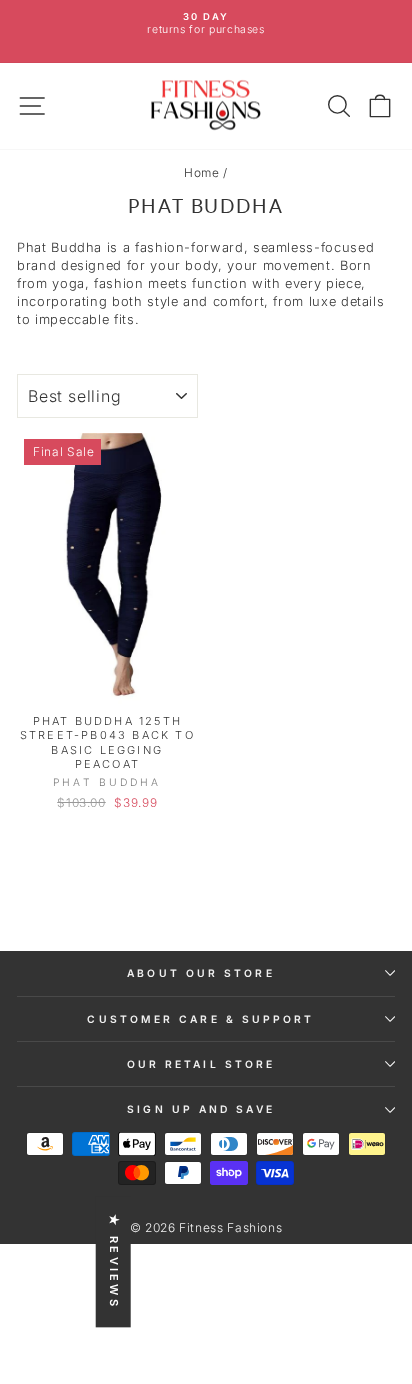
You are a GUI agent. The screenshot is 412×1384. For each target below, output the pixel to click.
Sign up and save (200, 1109)
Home (202, 172)
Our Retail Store (201, 1064)
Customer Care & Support (200, 1019)
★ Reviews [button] (114, 1261)
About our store (200, 973)
